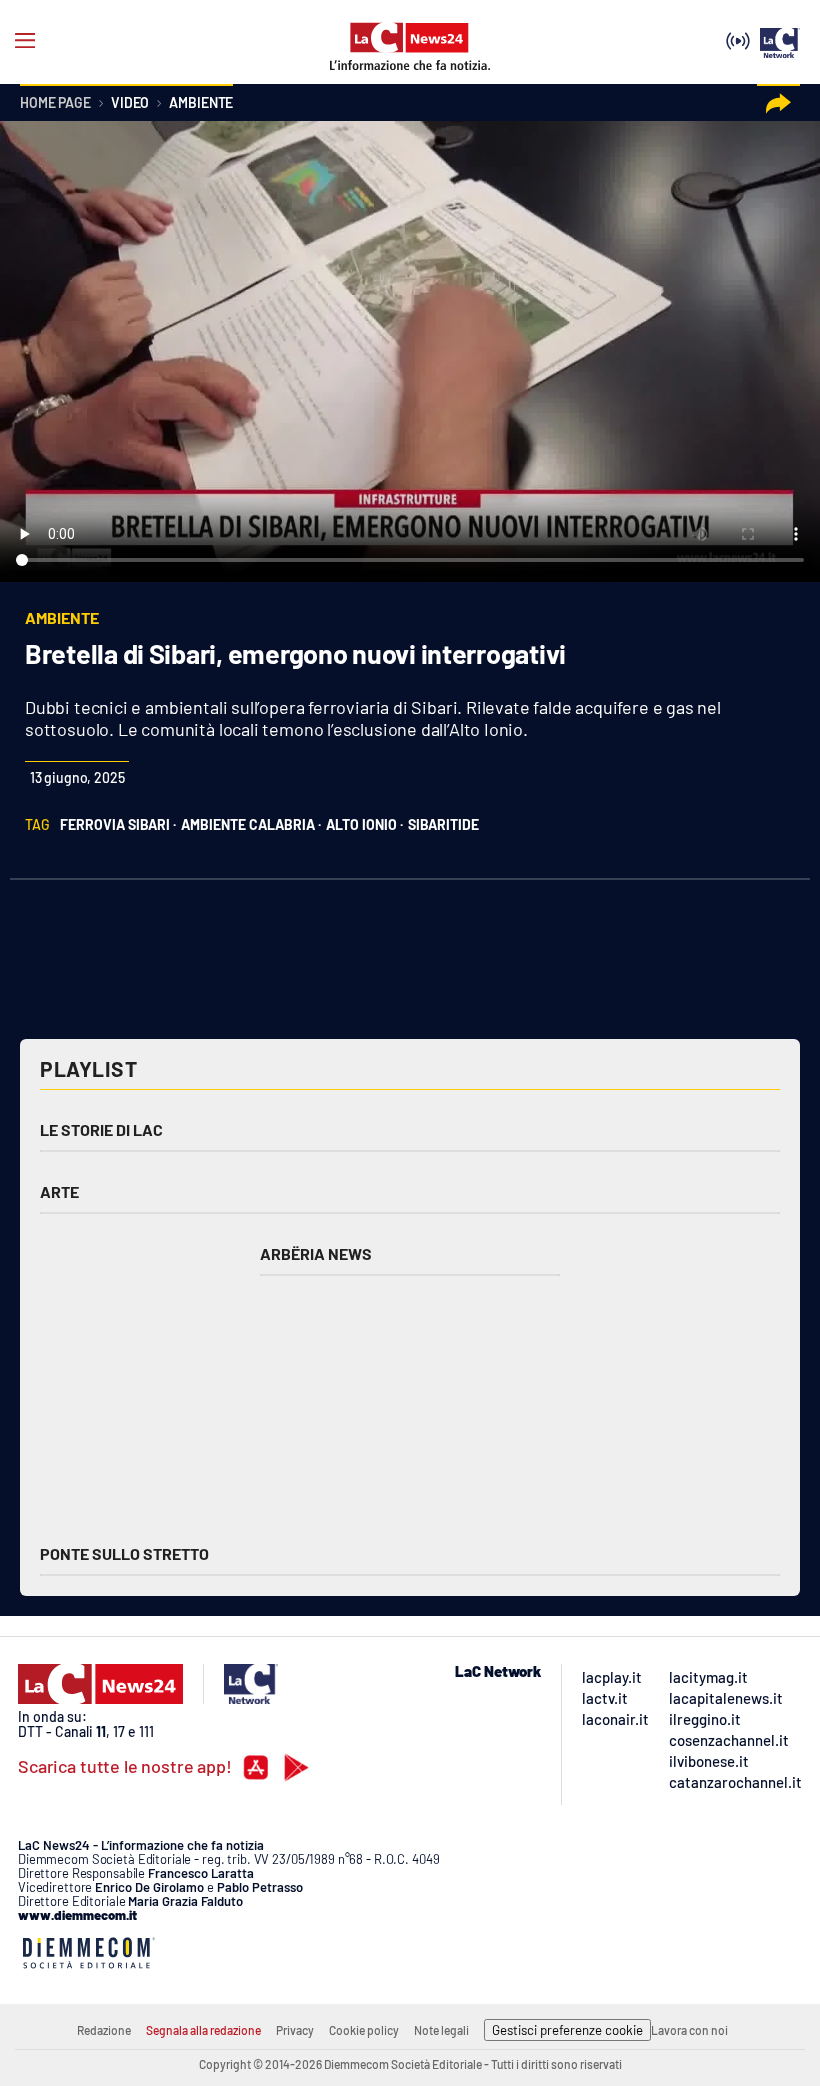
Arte (59, 1191)
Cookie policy (364, 2030)
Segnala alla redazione (203, 2030)
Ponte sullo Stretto (124, 1553)
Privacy (295, 2030)
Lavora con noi (689, 2030)
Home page (55, 103)
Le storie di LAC (101, 1129)
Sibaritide (443, 824)
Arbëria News (316, 1253)
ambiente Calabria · (251, 824)
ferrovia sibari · (118, 824)
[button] (778, 103)
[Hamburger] (25, 41)
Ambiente (201, 103)
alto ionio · (364, 824)
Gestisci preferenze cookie (567, 2030)
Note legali (441, 2030)
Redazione (104, 2030)
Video (130, 103)
